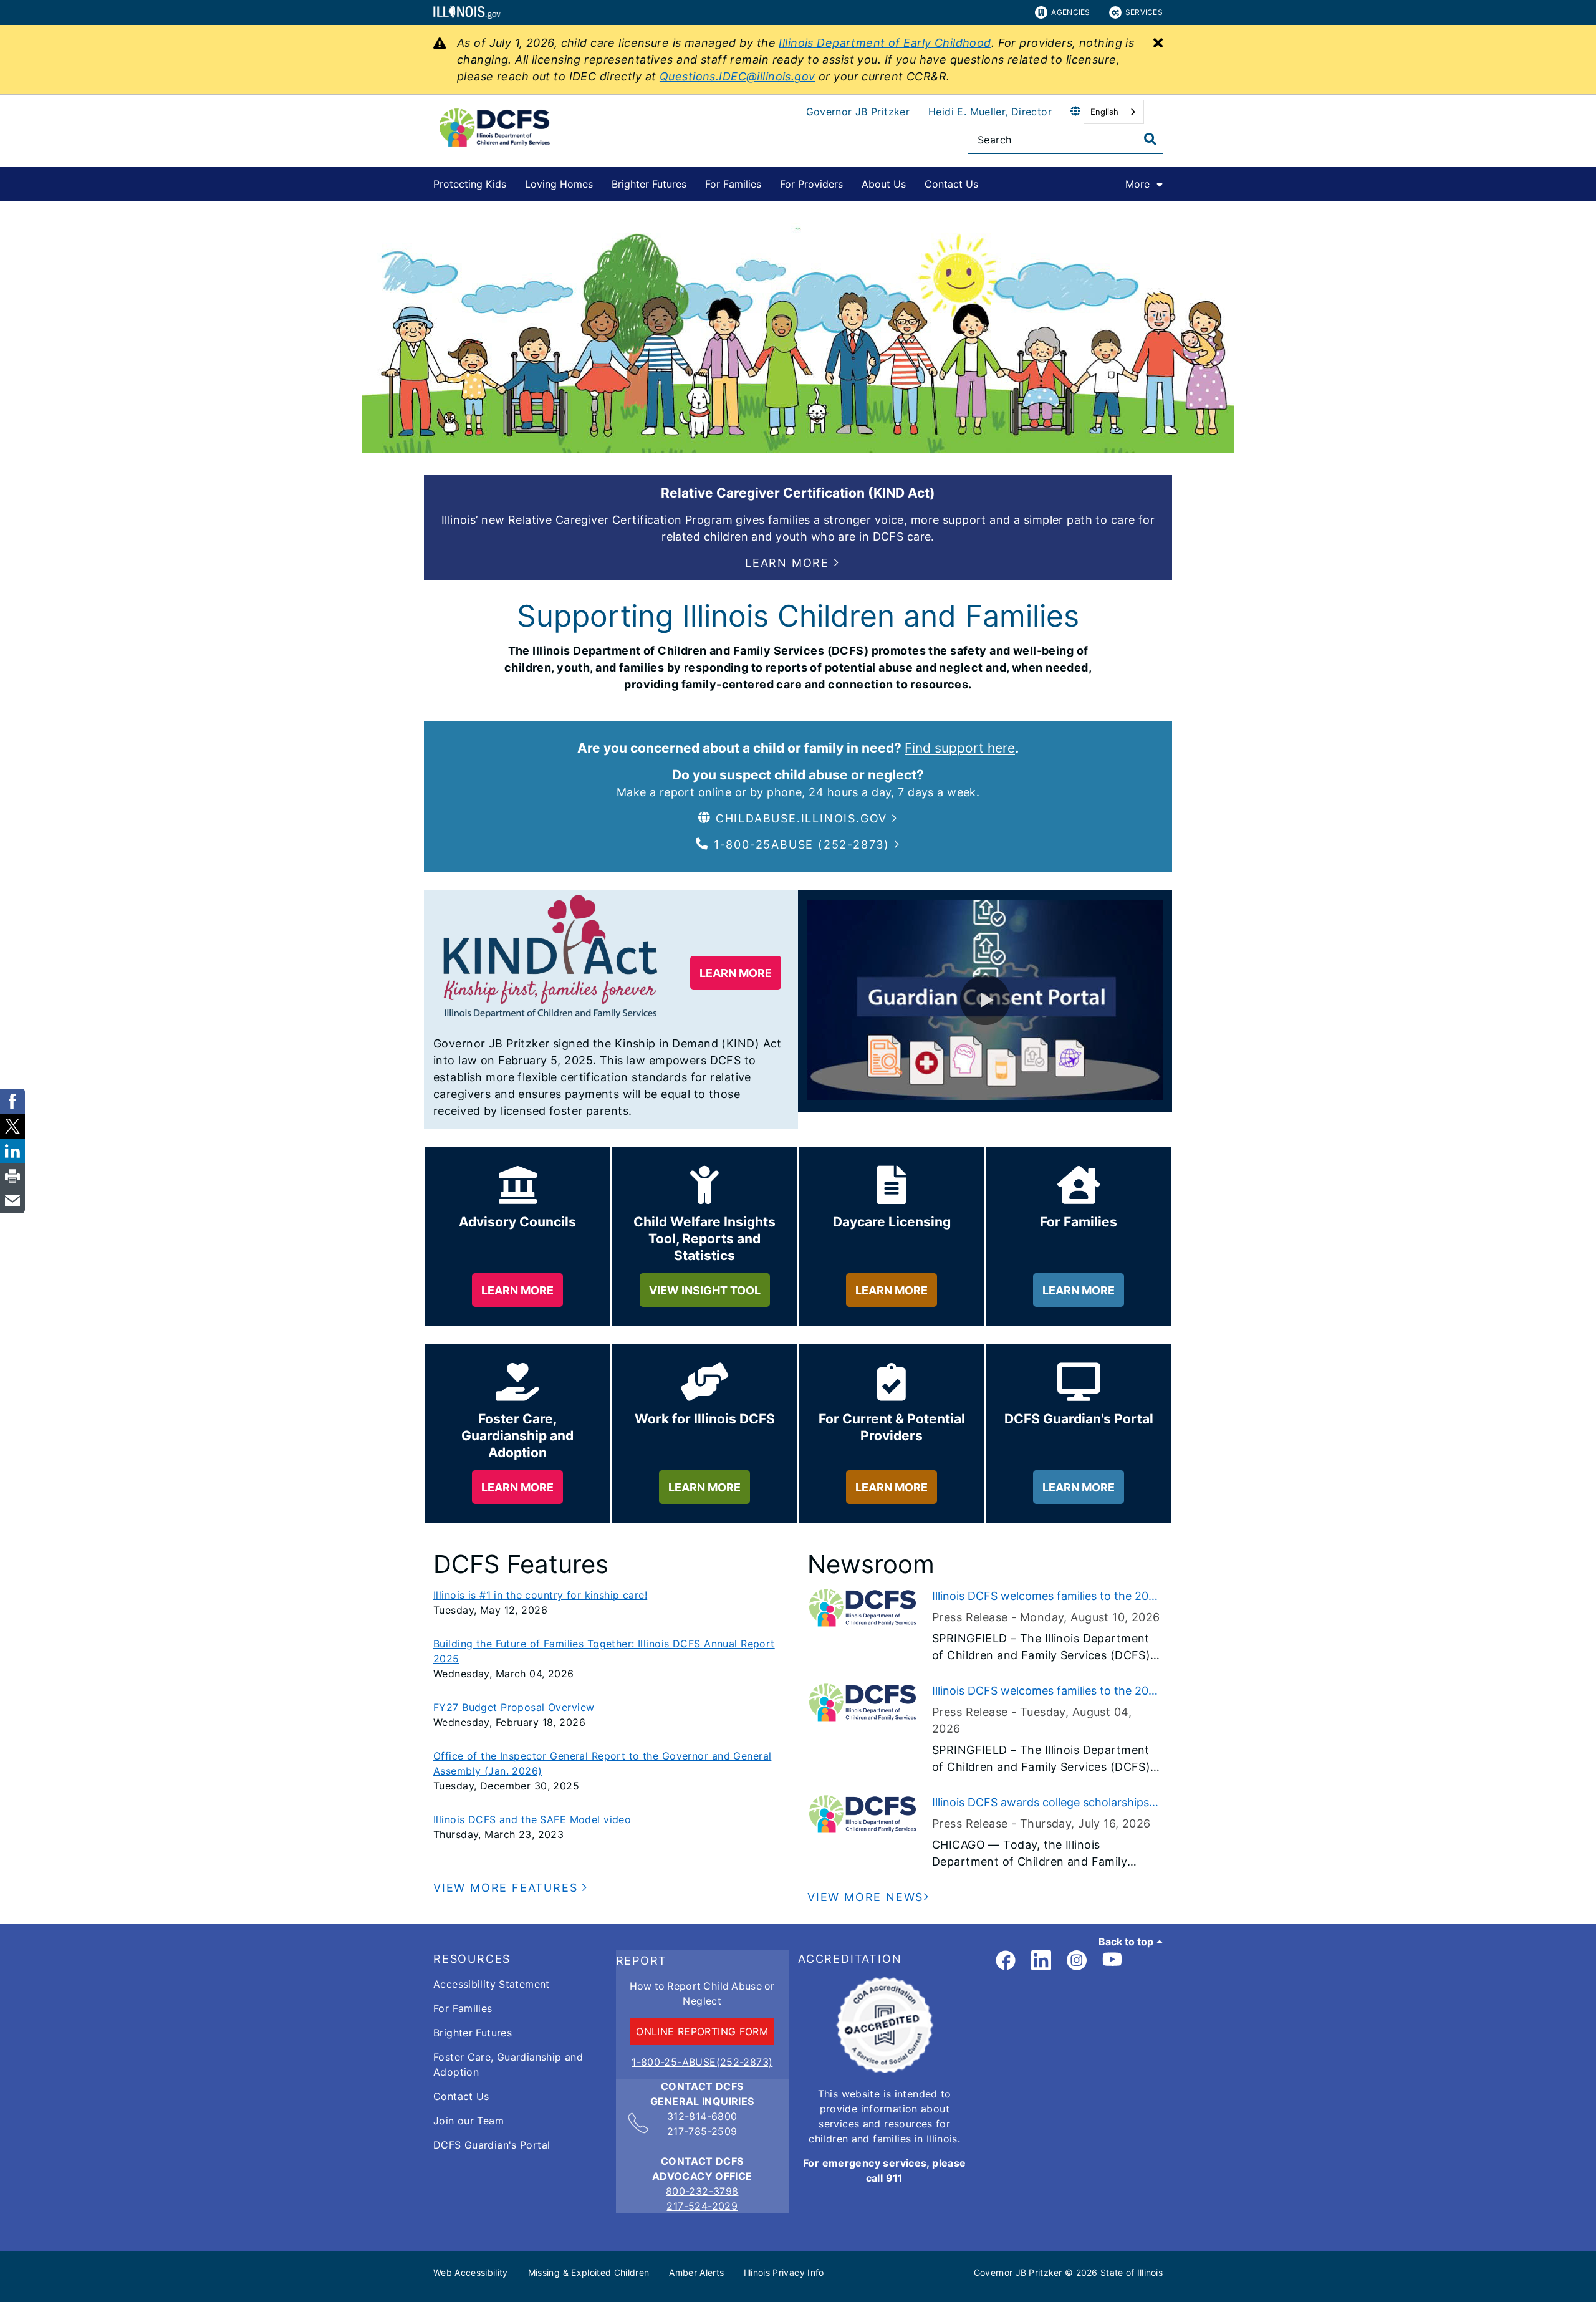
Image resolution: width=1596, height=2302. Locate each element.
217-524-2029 (702, 2206)
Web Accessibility (471, 2272)
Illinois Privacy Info (784, 2272)
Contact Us (951, 184)
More (1137, 184)
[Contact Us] (988, 182)
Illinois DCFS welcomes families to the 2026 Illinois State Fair (1047, 1597)
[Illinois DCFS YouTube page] (1112, 1961)
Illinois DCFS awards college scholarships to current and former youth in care (1041, 1803)
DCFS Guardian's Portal (492, 2145)
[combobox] (1114, 112)
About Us (884, 184)
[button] (792, 563)
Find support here (960, 748)
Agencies (1070, 12)
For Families (733, 184)
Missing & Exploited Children (589, 2272)
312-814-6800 (702, 2116)
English (1104, 112)
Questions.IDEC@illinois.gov (738, 76)
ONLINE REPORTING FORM (702, 2031)
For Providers (811, 184)
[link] (1006, 1961)
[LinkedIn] (1041, 1961)
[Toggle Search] (1150, 139)
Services (1144, 12)
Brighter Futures (649, 184)
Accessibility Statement (492, 1984)
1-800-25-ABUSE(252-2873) (702, 2062)
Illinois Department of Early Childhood (885, 43)
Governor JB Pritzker (858, 112)
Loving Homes (559, 184)
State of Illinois (1132, 2272)
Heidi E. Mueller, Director (990, 112)
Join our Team (469, 2121)
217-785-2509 (702, 2131)
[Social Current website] (885, 2069)
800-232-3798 (702, 2191)
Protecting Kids (470, 184)
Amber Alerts (696, 2272)
